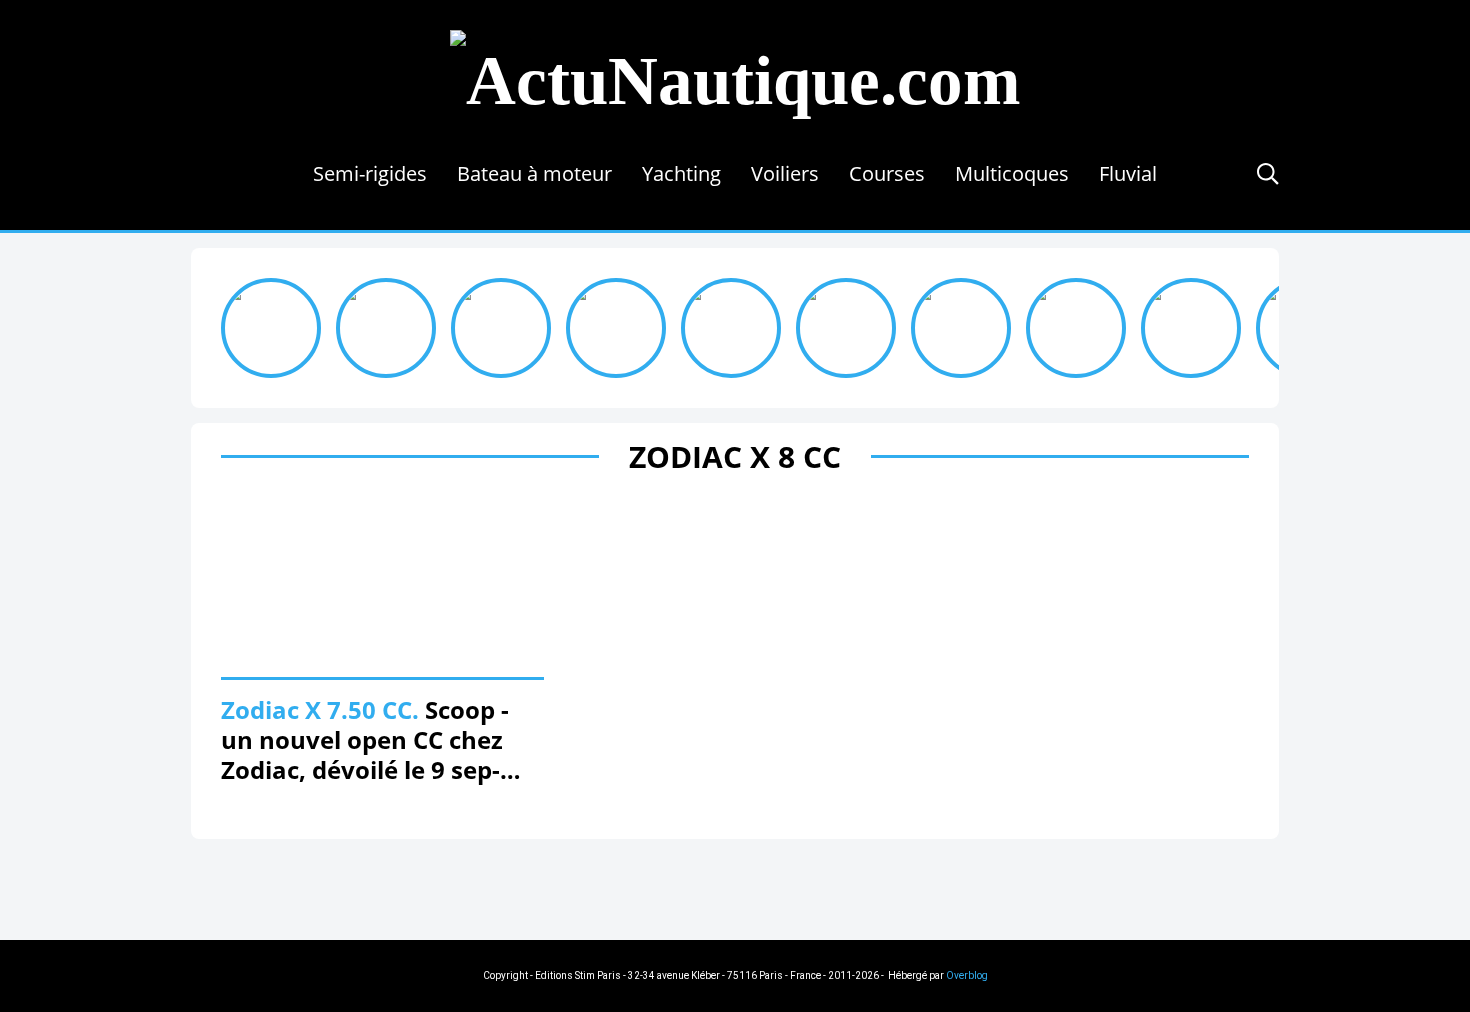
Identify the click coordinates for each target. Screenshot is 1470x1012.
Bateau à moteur (534, 173)
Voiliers (785, 173)
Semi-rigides (370, 173)
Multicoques (1012, 173)
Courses (887, 173)
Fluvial (1128, 173)
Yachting (681, 173)
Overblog (967, 975)
